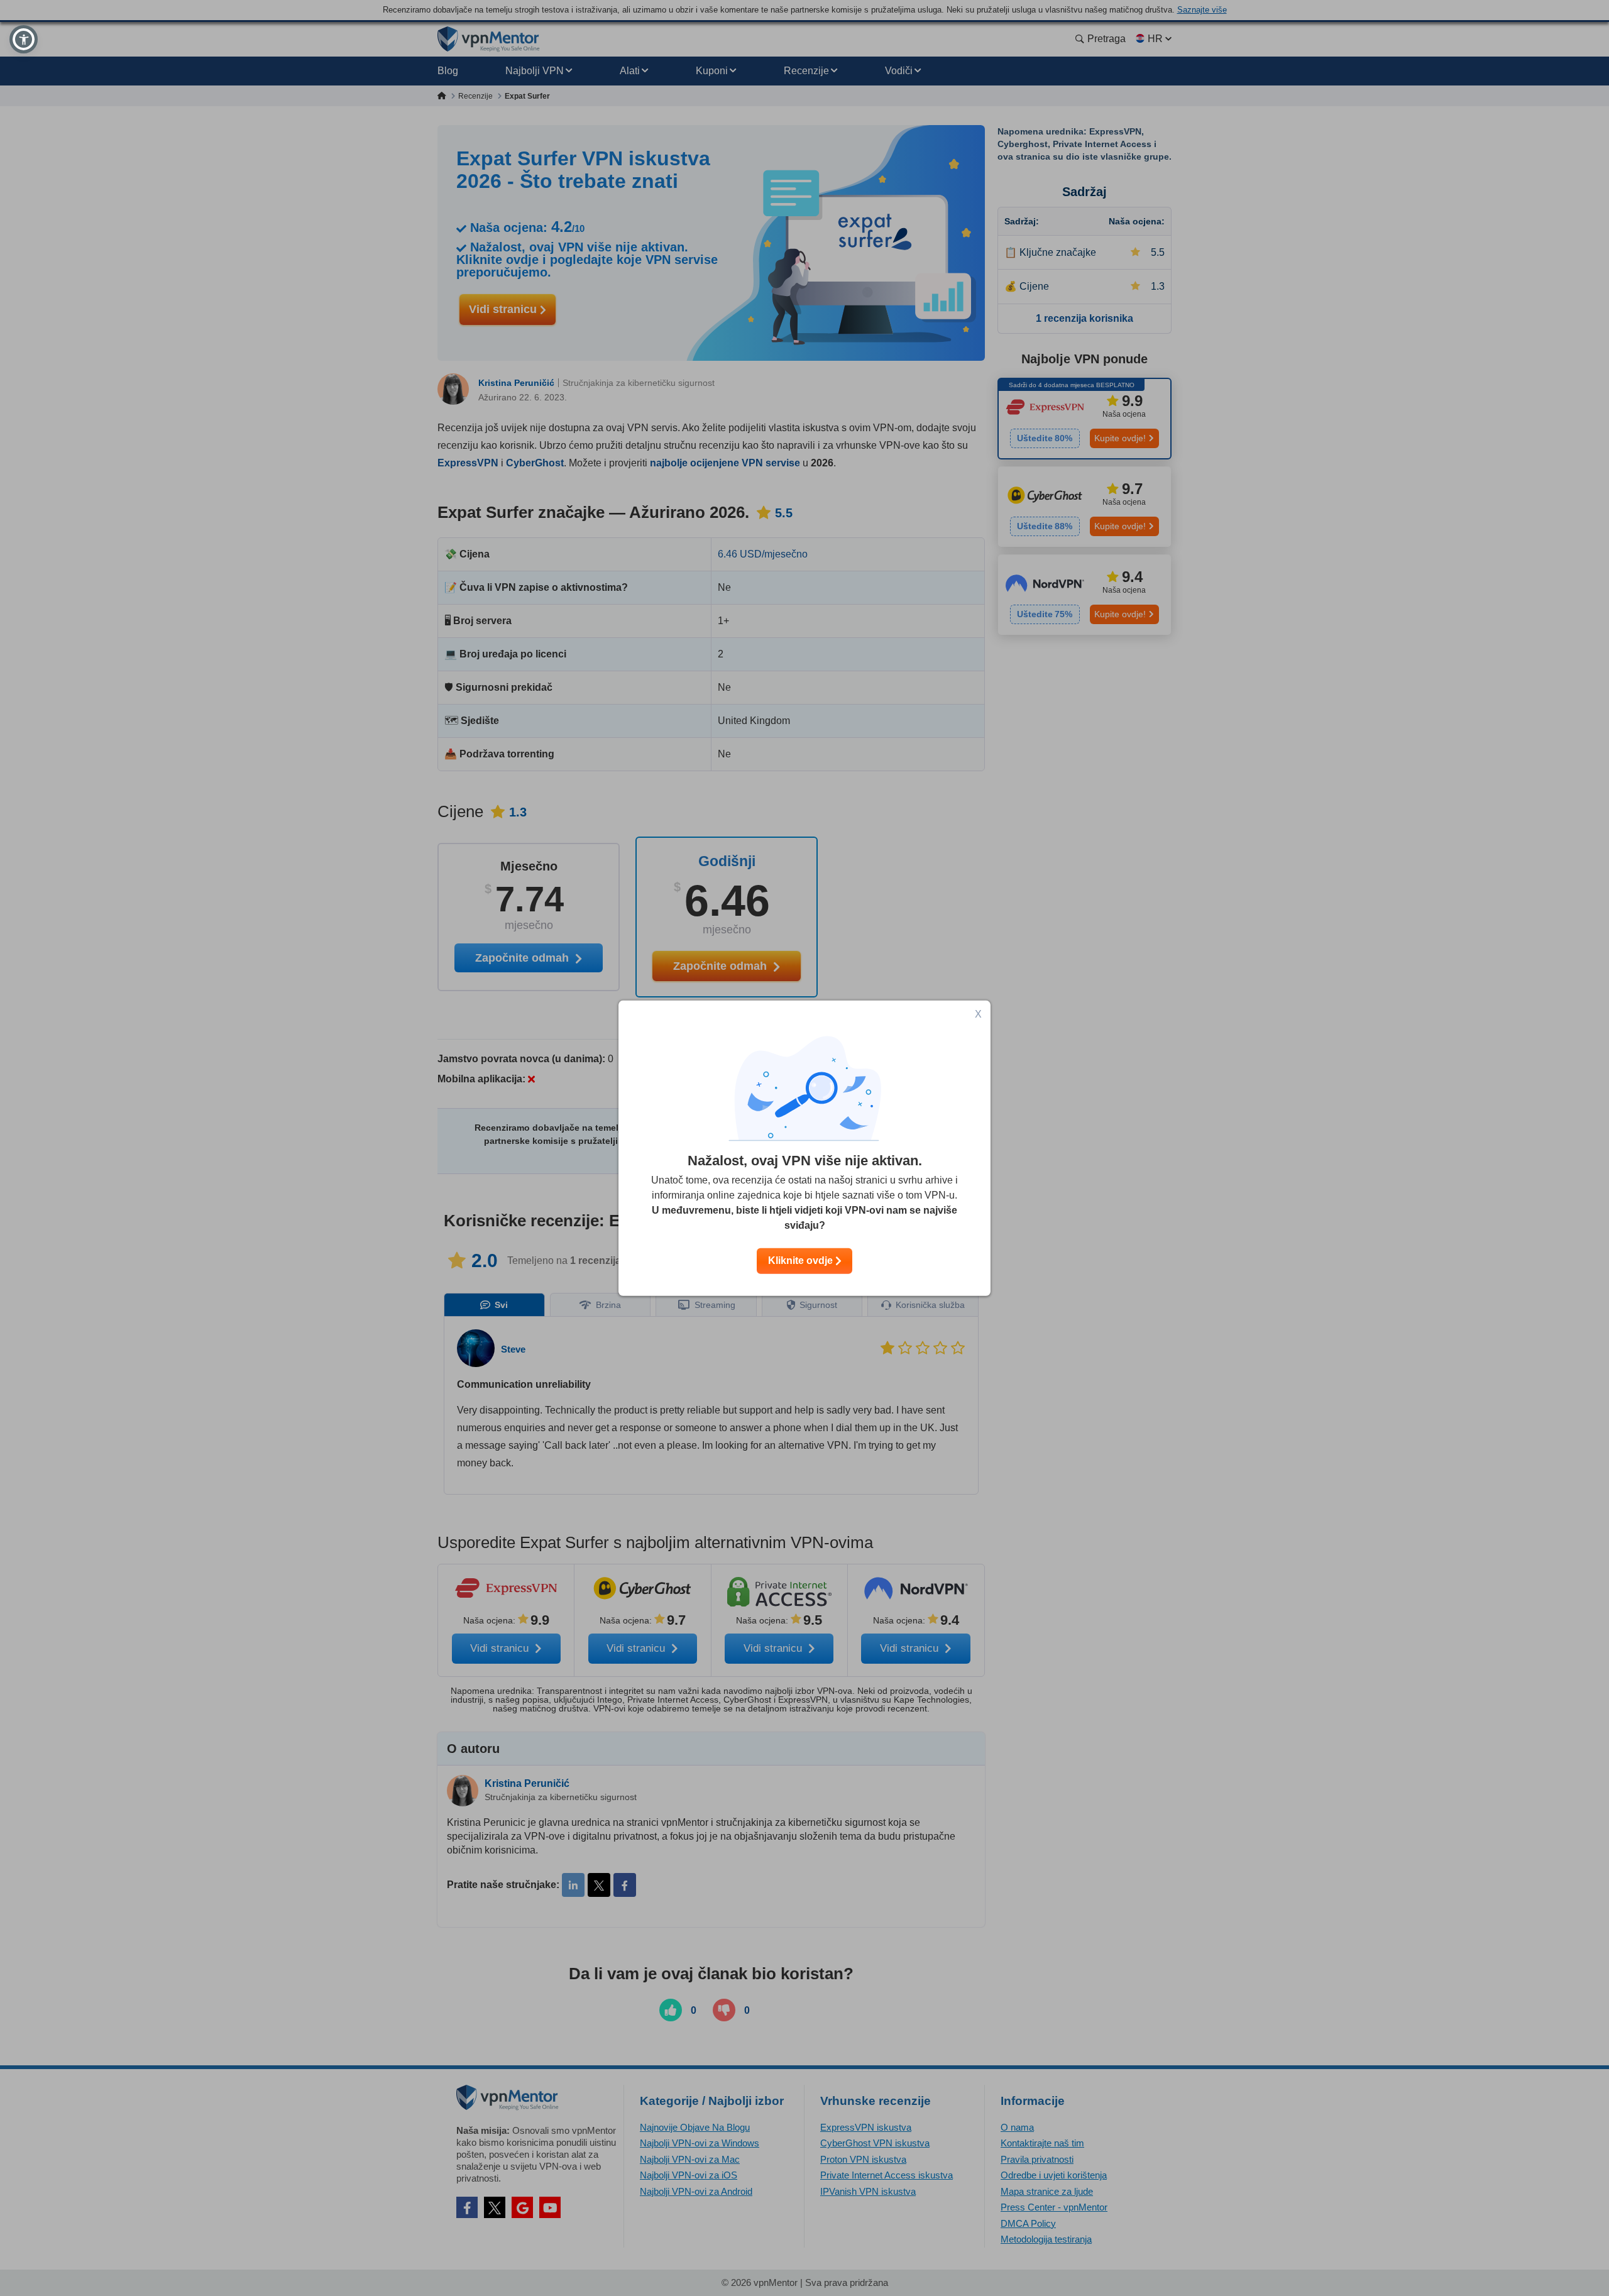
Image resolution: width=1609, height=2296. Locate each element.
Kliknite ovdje (802, 1261)
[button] (24, 39)
